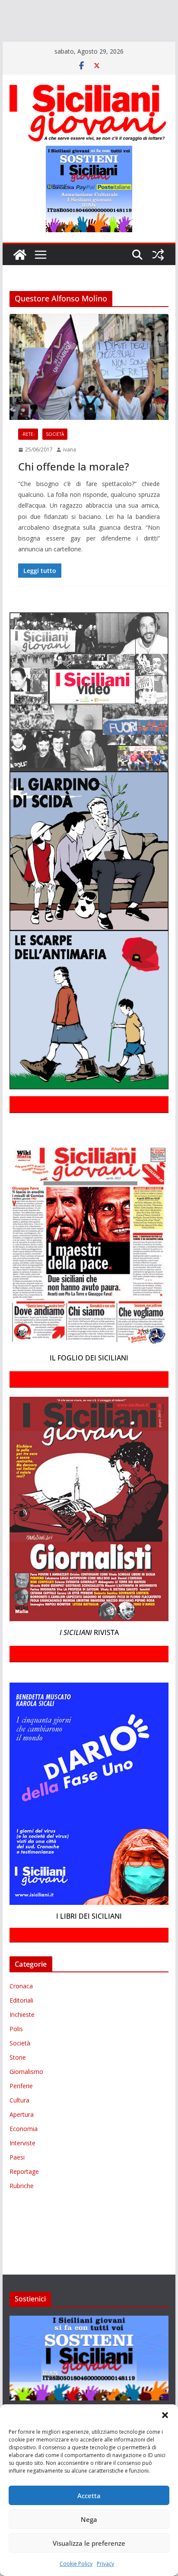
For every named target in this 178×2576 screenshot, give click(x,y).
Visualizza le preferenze (89, 2543)
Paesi (17, 2170)
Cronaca (21, 1998)
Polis (16, 2041)
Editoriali (21, 2013)
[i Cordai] (78, 20)
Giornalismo (26, 2084)
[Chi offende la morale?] (89, 379)
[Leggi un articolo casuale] (158, 267)
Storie (18, 2070)
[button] (165, 2415)
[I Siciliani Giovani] (20, 267)
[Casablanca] (111, 8)
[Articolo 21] (85, 8)
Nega (89, 2519)
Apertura (22, 2127)
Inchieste (22, 2027)
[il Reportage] (113, 20)
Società (55, 447)
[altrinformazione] (131, 45)
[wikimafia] (6, 45)
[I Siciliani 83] (71, 45)
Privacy (105, 2564)
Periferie (21, 2098)
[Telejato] (137, 33)
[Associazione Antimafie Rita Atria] (62, 33)
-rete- (28, 447)
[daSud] (134, 8)
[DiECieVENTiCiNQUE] (33, 20)
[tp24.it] (158, 33)
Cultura (19, 2113)
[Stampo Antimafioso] (113, 33)
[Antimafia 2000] (18, 8)
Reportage (24, 2184)
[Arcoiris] (55, 8)
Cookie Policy (76, 2564)
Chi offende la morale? (74, 479)
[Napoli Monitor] (12, 33)
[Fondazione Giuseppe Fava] (19, 45)
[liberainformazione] (156, 20)
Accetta (89, 2496)
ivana (70, 462)
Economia (24, 2141)
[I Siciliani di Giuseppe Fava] (37, 45)
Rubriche (22, 2198)
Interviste (22, 2155)
